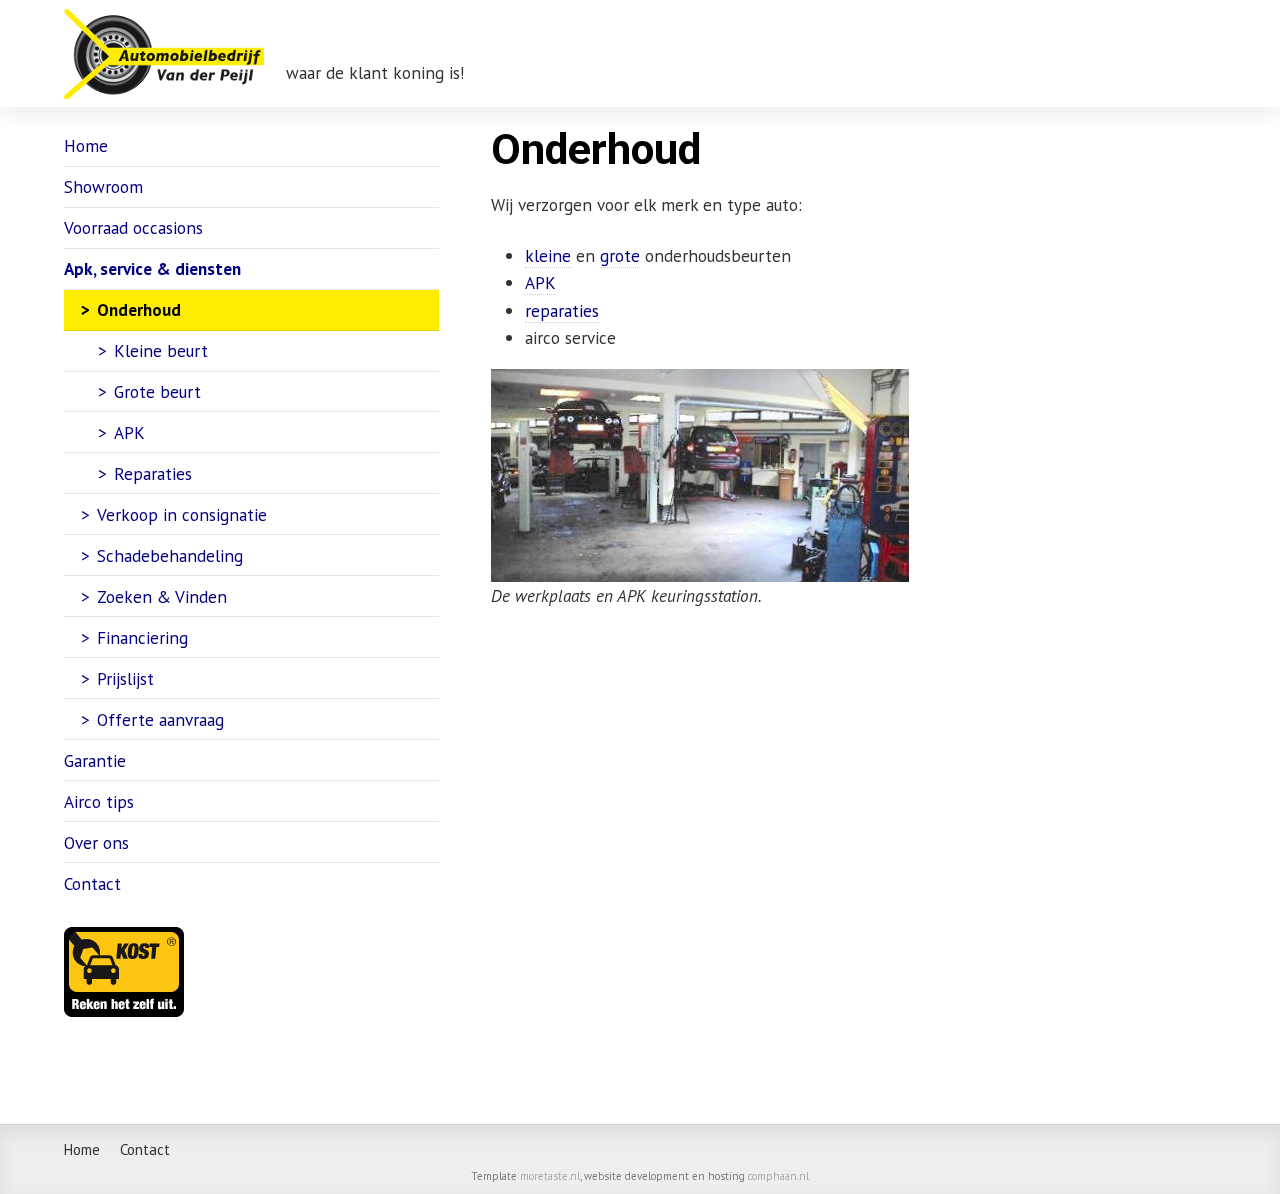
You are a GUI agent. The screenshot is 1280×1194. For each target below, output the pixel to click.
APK (540, 282)
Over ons (96, 842)
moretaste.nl (550, 1176)
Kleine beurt (161, 350)
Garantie (95, 760)
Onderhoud (139, 309)
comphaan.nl (778, 1176)
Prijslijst (125, 678)
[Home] (164, 54)
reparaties (562, 310)
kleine (548, 255)
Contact (92, 883)
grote (620, 255)
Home (86, 145)
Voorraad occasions (133, 227)
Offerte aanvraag (160, 719)
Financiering (142, 637)
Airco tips (99, 801)
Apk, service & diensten (152, 268)
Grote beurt (157, 391)
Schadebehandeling (170, 555)
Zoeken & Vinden (162, 596)
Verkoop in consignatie (182, 514)
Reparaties (153, 473)
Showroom (103, 186)
